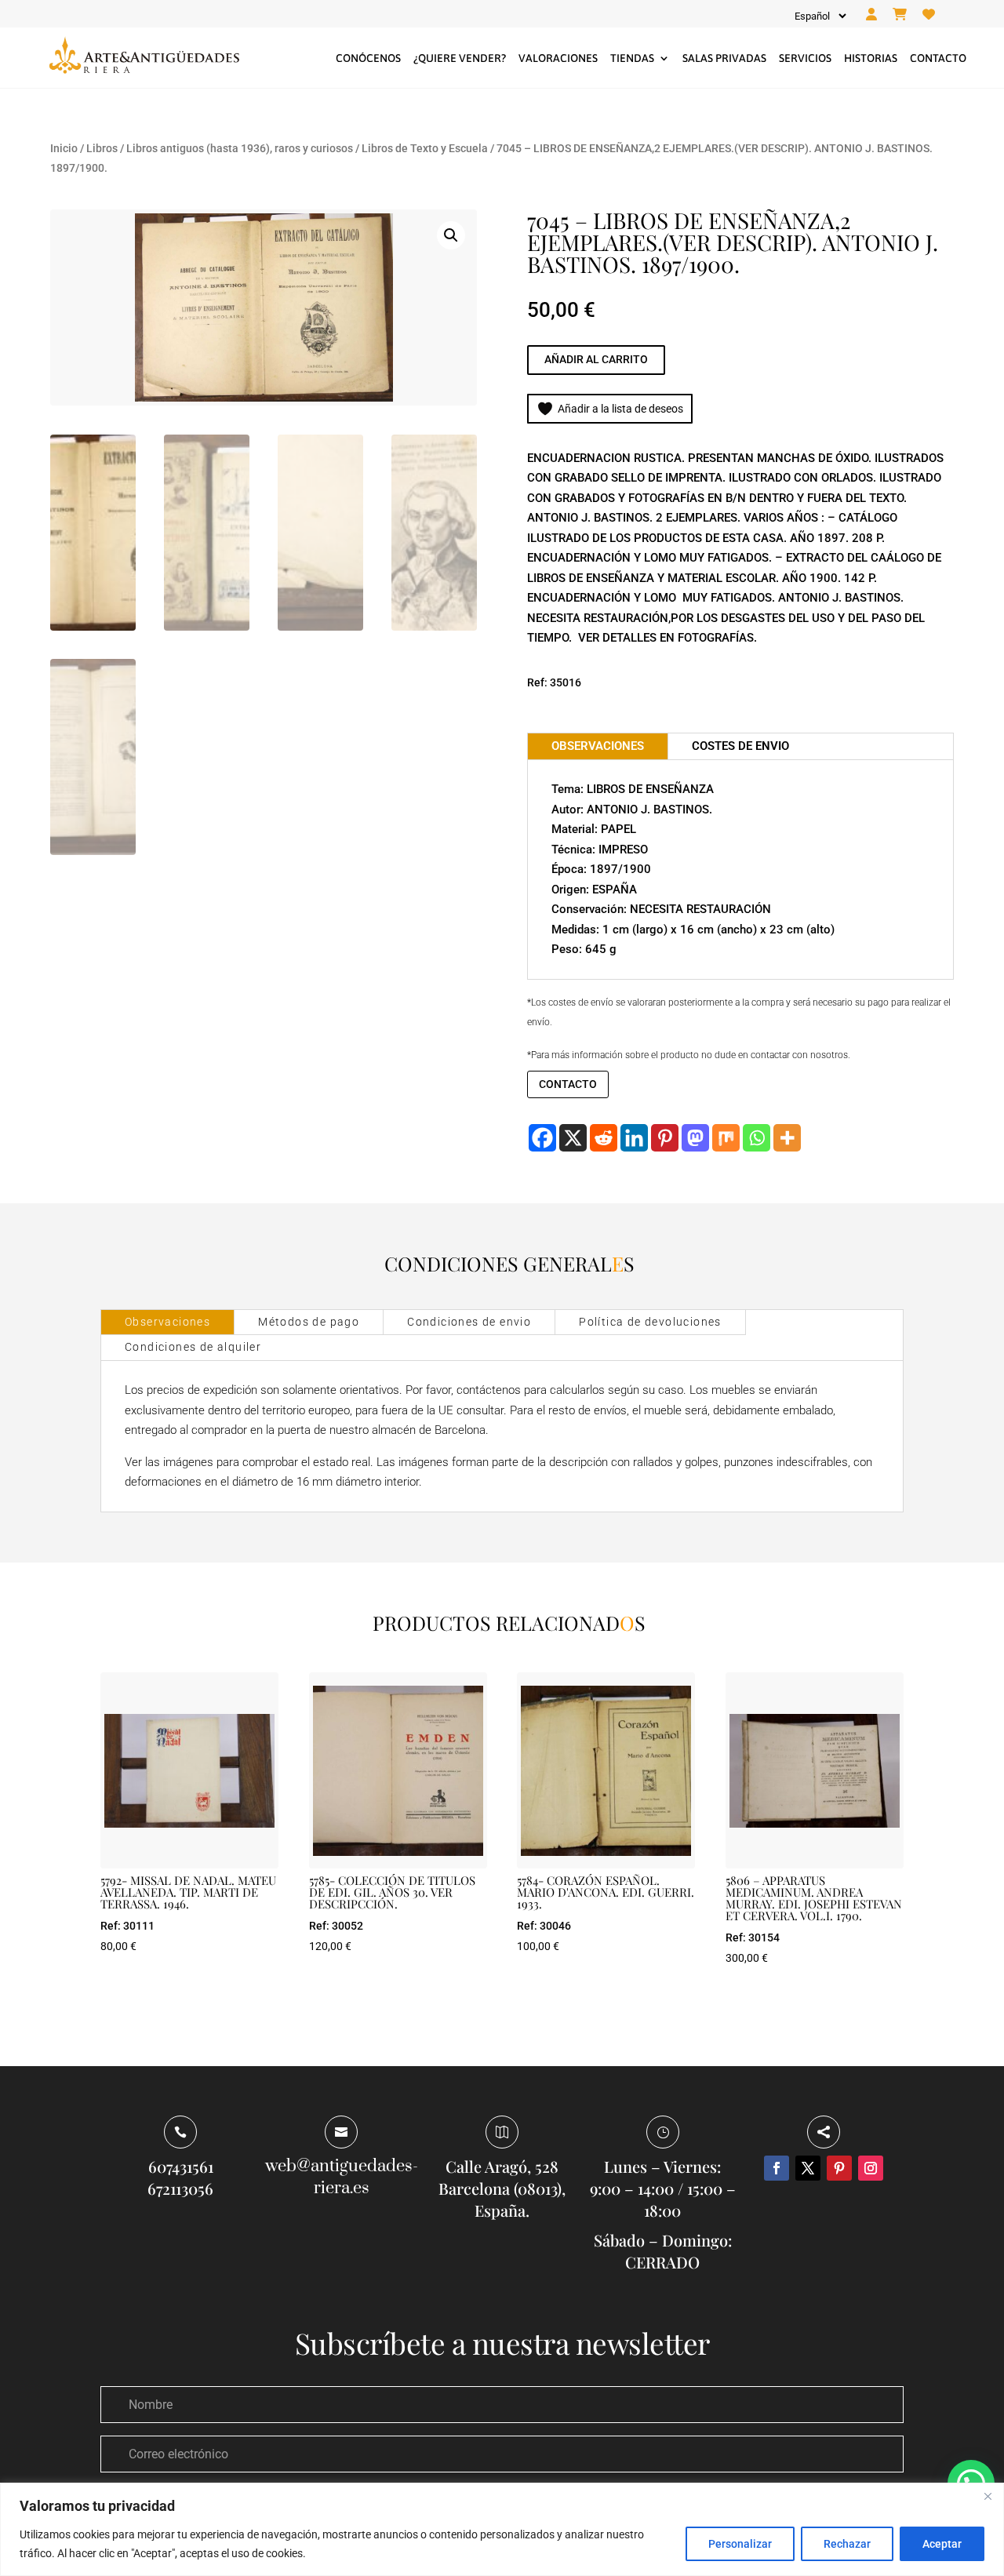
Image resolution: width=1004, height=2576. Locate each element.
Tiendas (632, 58)
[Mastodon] (695, 1138)
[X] (573, 1138)
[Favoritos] (929, 15)
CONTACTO (568, 1084)
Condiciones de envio (469, 1322)
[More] (787, 1138)
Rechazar (847, 2544)
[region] (502, 2529)
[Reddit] (604, 1138)
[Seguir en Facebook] (777, 2168)
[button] (451, 235)
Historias (871, 58)
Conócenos (368, 58)
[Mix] (726, 1138)
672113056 (180, 2188)
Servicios (805, 58)
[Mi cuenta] (871, 15)
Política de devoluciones (650, 1322)
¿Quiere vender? (460, 58)
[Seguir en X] (808, 2168)
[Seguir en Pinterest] (839, 2168)
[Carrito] (900, 15)
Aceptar (942, 2544)
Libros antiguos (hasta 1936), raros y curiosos (240, 148)
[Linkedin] (634, 1138)
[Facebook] (542, 1138)
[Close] (988, 2496)
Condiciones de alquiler (193, 1347)
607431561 (181, 2166)
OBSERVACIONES (598, 746)
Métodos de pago (309, 1322)
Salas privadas (724, 58)
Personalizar (740, 2544)
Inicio (64, 148)
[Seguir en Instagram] (871, 2168)
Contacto (938, 58)
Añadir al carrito (596, 359)
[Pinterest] (665, 1138)
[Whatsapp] (757, 1138)
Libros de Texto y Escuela (425, 148)
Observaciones (167, 1322)
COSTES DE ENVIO (740, 746)
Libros (102, 148)
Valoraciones (558, 58)
